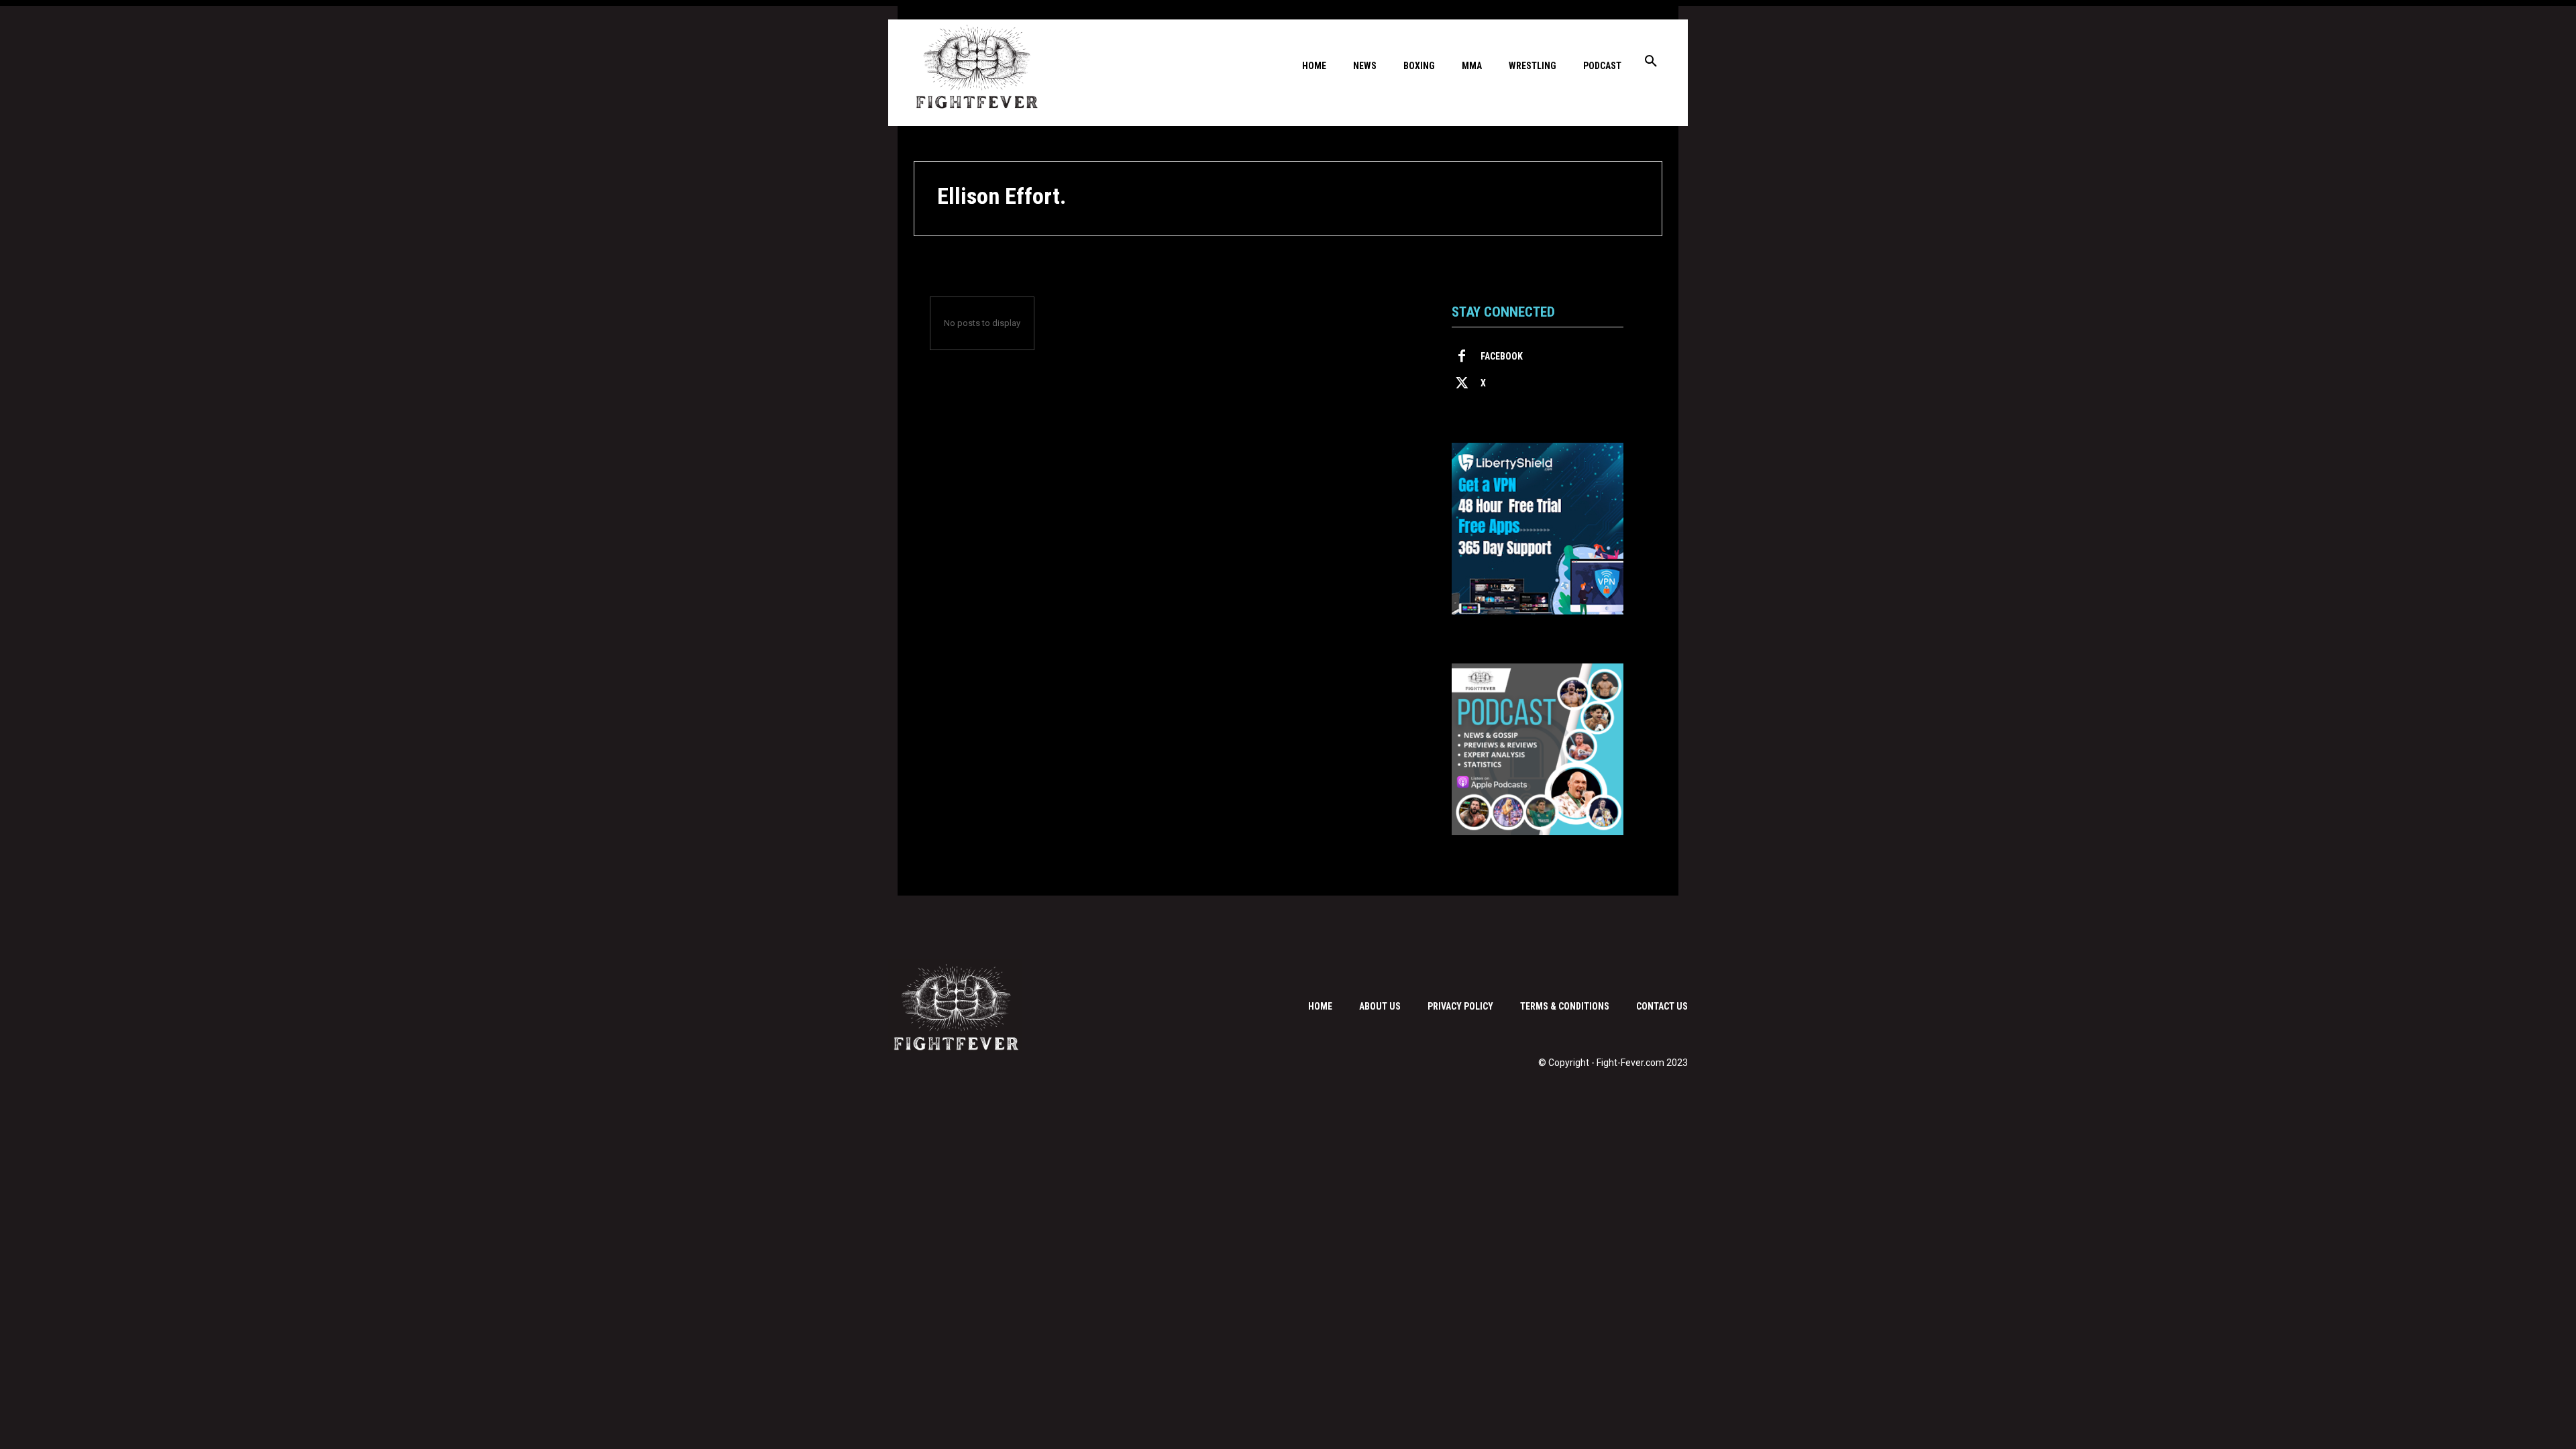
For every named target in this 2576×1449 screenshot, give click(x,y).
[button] (1651, 62)
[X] (1462, 384)
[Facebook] (1462, 357)
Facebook (1502, 356)
